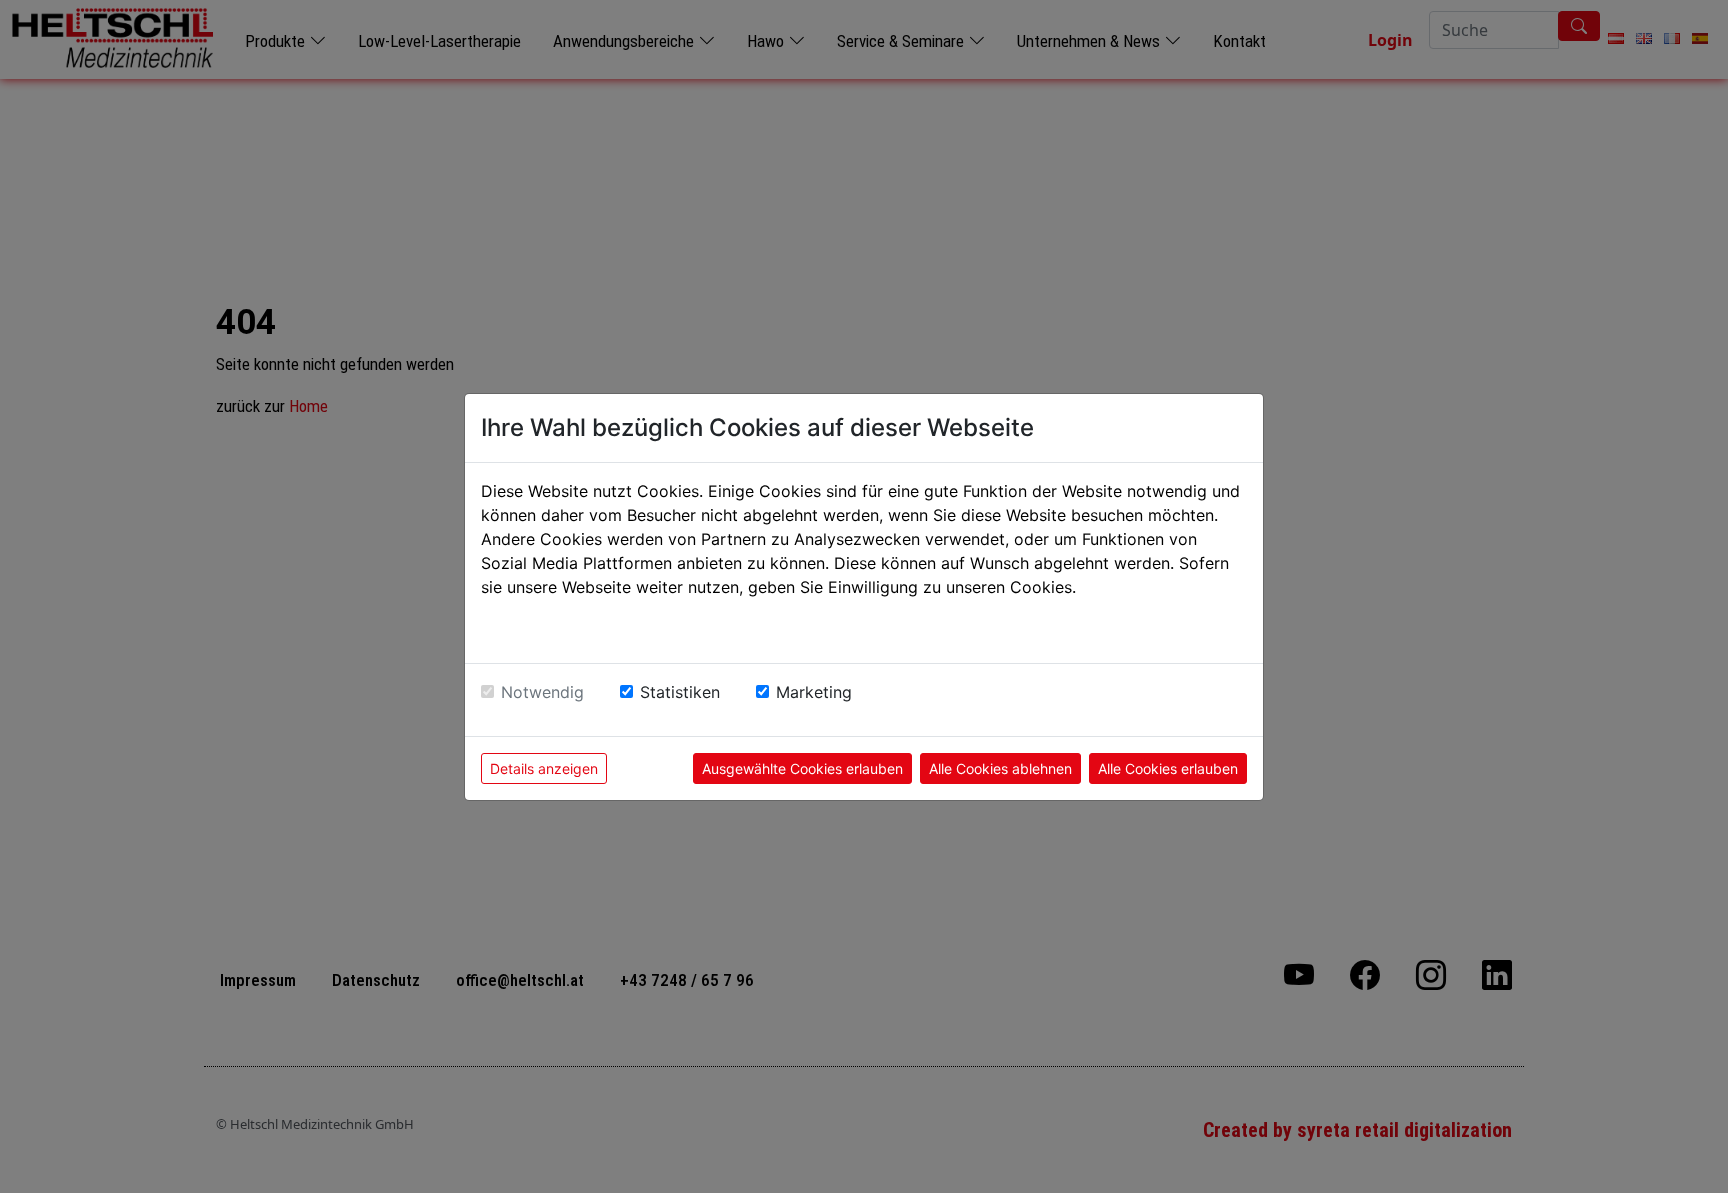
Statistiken (680, 692)
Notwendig (542, 692)
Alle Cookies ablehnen (1000, 768)
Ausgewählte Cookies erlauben (802, 768)
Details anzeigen (544, 768)
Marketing (814, 692)
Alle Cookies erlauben (1168, 768)
